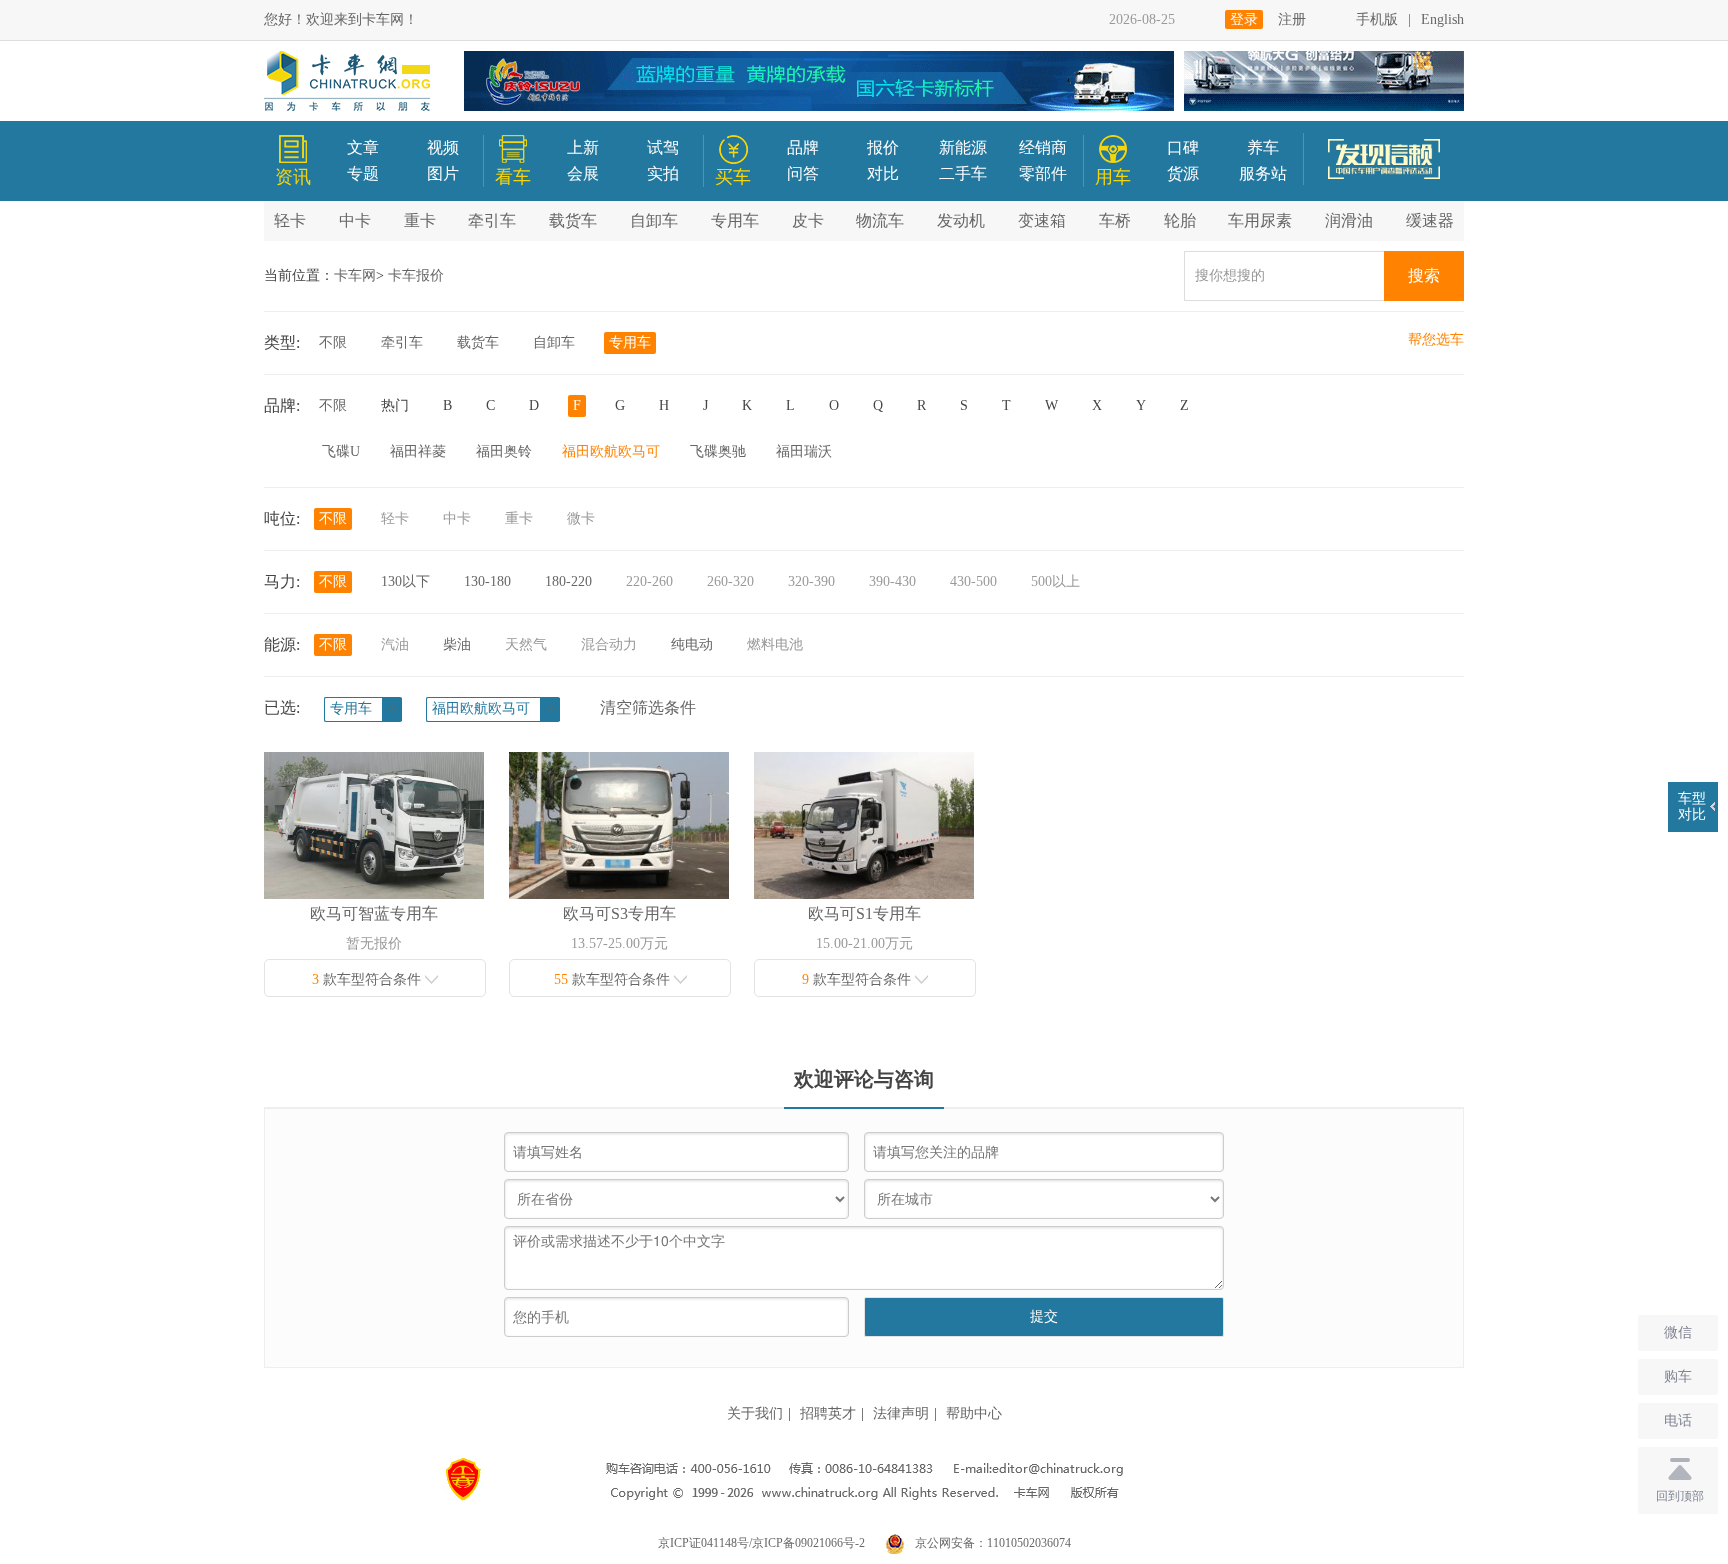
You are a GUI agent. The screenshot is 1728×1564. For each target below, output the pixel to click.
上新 (583, 147)
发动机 (961, 220)
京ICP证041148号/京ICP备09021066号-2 (761, 1543)
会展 (583, 173)
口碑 (1183, 147)
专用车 (735, 220)
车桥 (1115, 220)
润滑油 (1349, 220)
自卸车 (654, 220)
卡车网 (355, 275)
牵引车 (492, 220)
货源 (1183, 173)
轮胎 (1180, 220)
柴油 (457, 644)
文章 (363, 147)
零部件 (1043, 173)
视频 (443, 147)
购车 (1678, 1376)
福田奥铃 (504, 451)
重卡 (420, 220)
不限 (333, 342)
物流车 (880, 220)
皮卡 (808, 220)
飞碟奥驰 (718, 451)
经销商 (1043, 147)
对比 (883, 173)
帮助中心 (974, 1413)
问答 (803, 173)
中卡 (355, 220)
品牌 (803, 147)
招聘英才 (828, 1413)
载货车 (573, 220)
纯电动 (692, 644)
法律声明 (901, 1413)
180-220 (568, 581)
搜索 (1424, 275)
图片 (443, 173)
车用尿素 (1260, 220)
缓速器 (1430, 220)
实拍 (663, 173)
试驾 (663, 147)
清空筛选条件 (648, 707)
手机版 (1377, 19)
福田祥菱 (418, 451)
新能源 (963, 147)
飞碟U (341, 451)
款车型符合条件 (368, 979)
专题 (363, 173)
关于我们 (755, 1413)
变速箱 (1042, 220)
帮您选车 (1436, 339)
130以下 (405, 581)
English (1442, 19)
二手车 (963, 173)
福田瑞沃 (804, 451)
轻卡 (290, 220)
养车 (1263, 147)
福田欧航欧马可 (611, 451)
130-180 (487, 581)
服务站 (1263, 173)
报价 (883, 147)
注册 (1292, 19)
